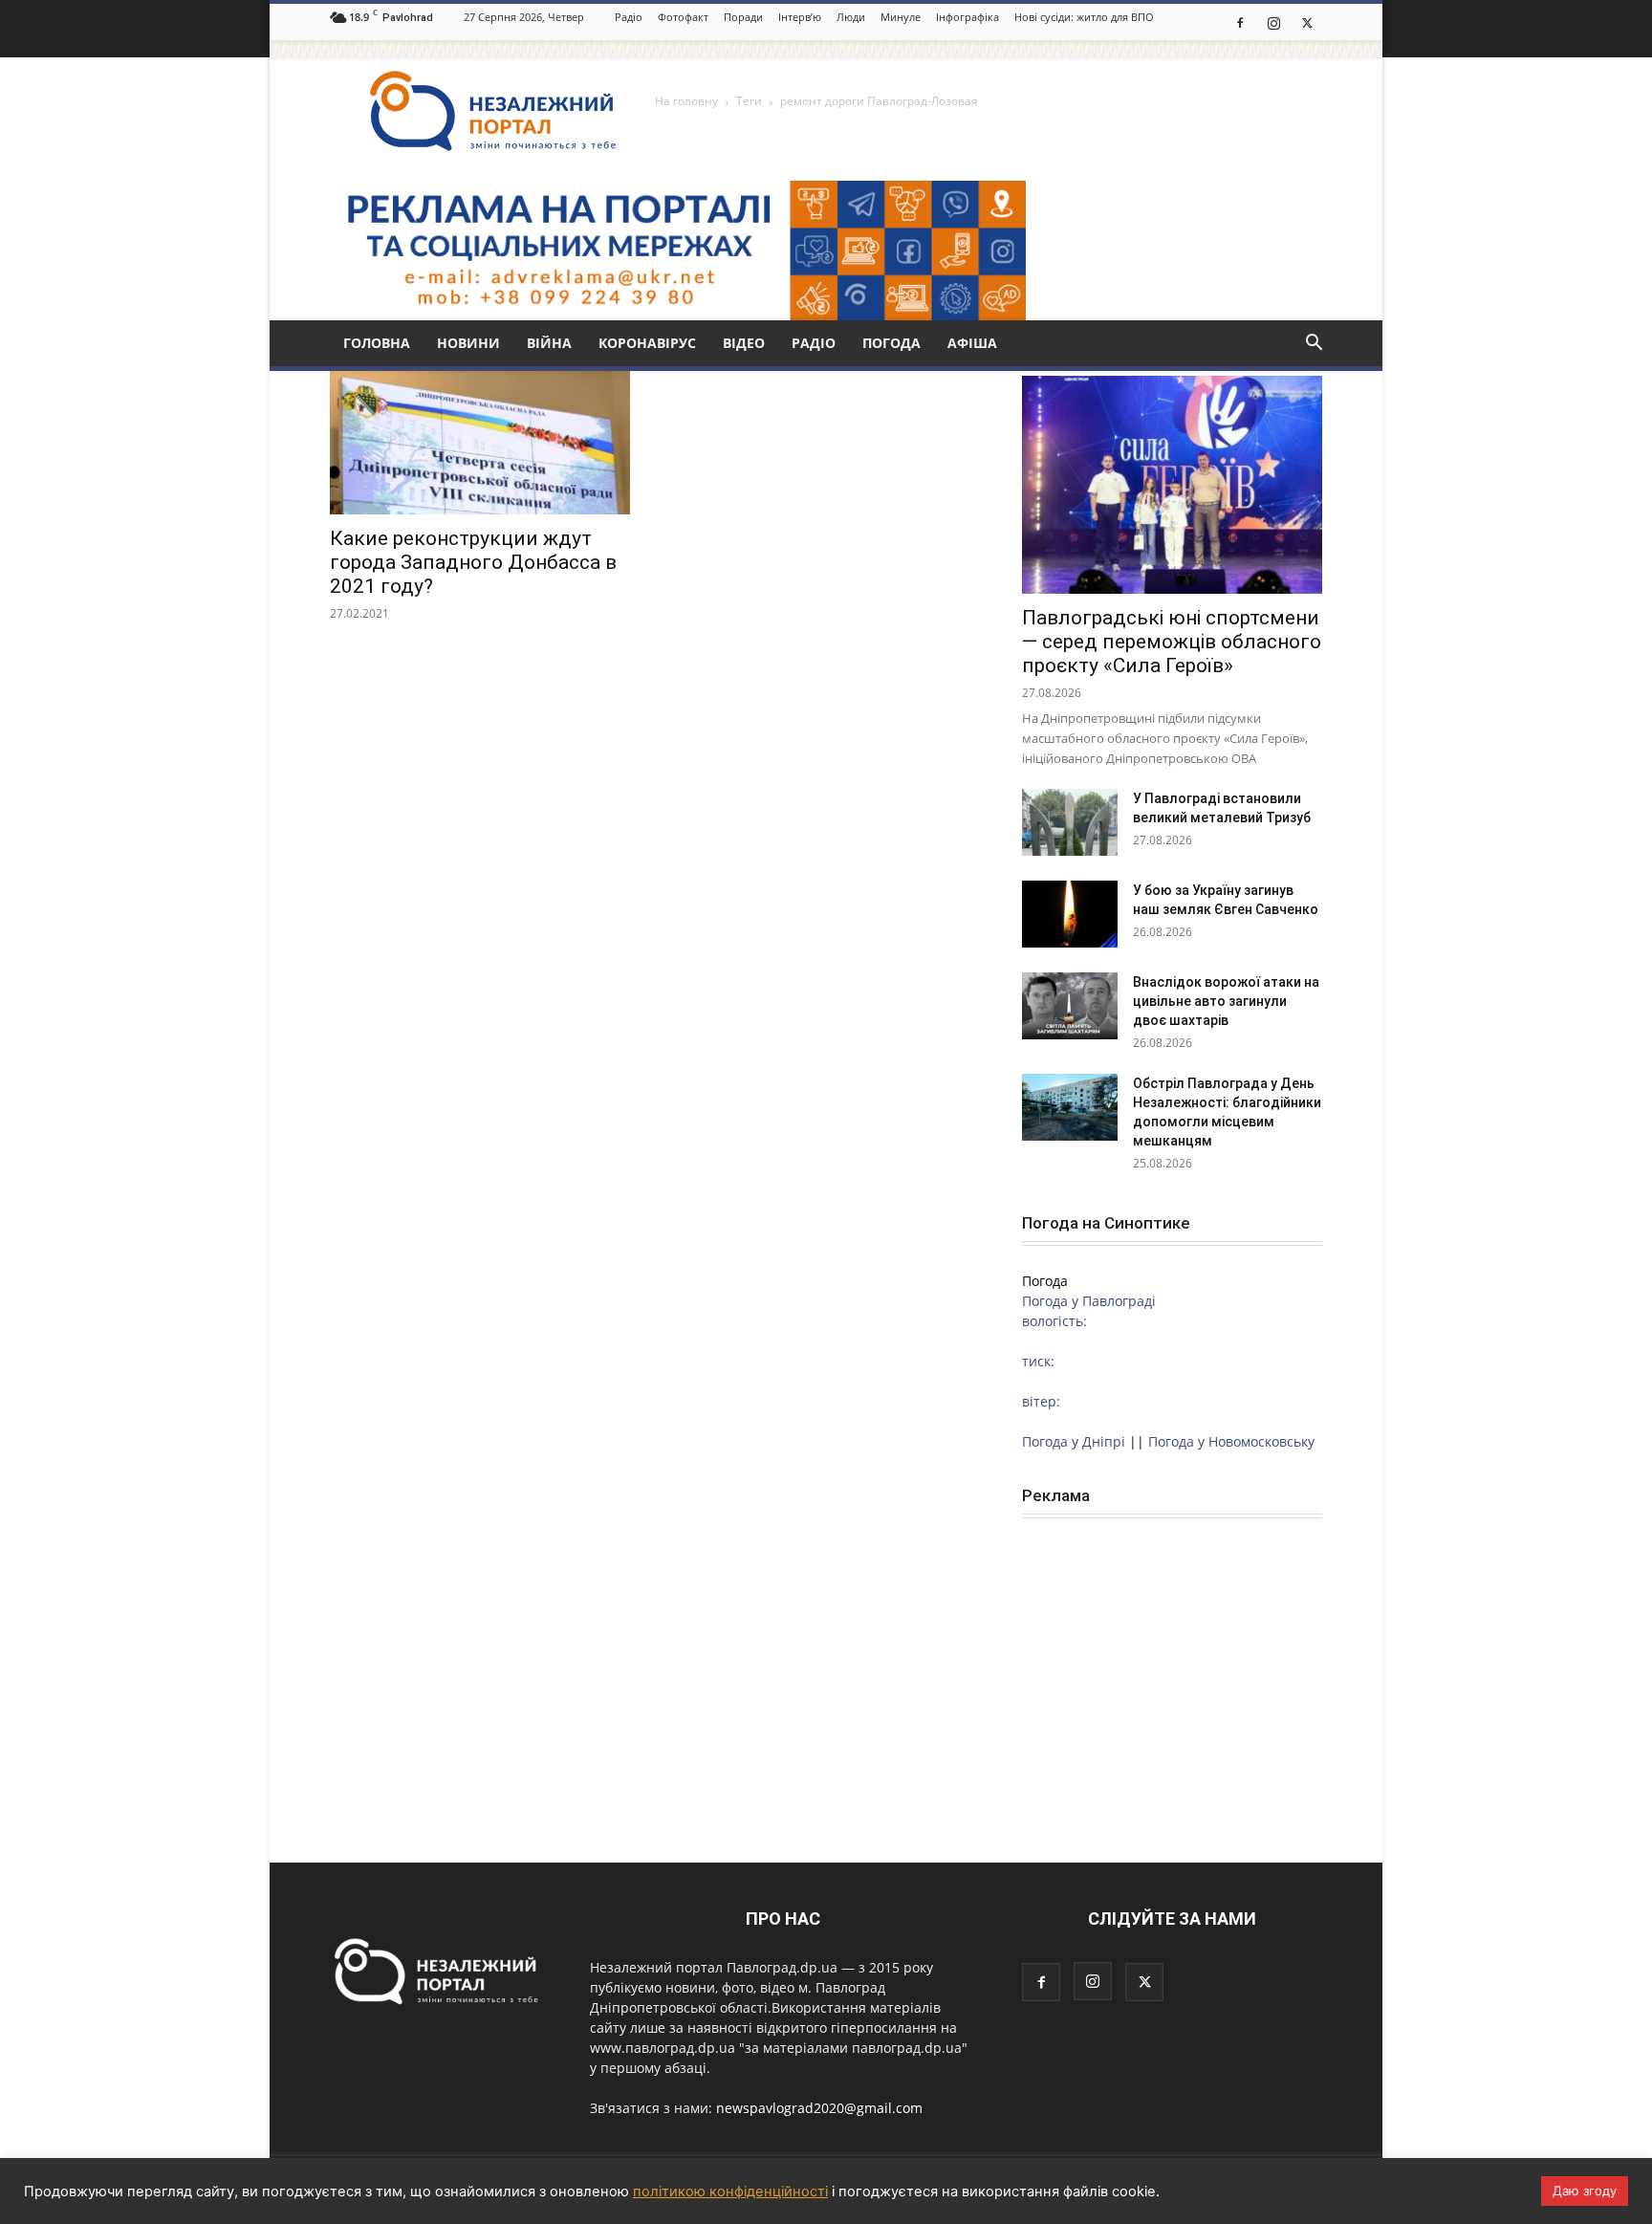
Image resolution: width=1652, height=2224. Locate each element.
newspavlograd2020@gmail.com (819, 2108)
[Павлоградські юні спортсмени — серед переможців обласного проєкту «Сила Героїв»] (1172, 485)
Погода (891, 343)
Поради (743, 17)
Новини (468, 343)
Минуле (901, 17)
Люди (851, 17)
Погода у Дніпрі (1074, 1441)
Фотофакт (683, 17)
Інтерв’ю (800, 17)
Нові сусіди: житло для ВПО (1084, 17)
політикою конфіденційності (730, 2191)
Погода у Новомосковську (1231, 1441)
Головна (377, 343)
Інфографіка (967, 17)
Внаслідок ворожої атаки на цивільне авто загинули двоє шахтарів (1226, 1001)
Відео (744, 343)
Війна (549, 343)
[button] (1314, 345)
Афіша (972, 343)
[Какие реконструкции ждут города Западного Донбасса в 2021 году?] (480, 440)
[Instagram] (1273, 22)
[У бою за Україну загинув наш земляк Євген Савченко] (1070, 914)
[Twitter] (1307, 22)
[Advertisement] (1172, 1663)
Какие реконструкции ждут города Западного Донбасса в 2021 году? (473, 562)
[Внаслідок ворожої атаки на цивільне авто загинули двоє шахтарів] (1070, 1006)
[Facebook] (1240, 22)
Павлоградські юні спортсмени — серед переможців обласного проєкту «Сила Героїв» (1172, 642)
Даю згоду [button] (1585, 2191)
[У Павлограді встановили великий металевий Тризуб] (1070, 822)
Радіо (629, 17)
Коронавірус (647, 343)
